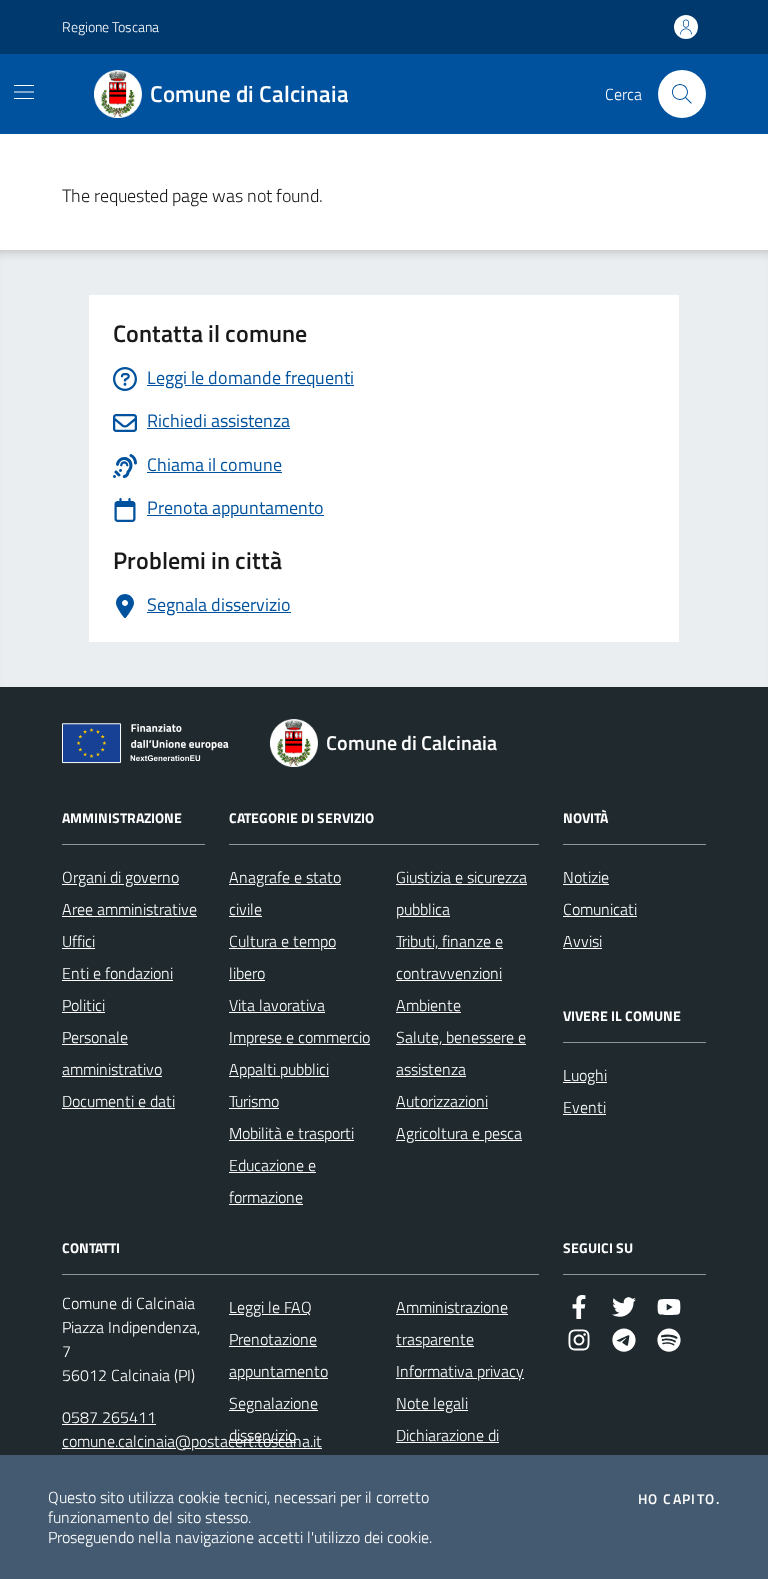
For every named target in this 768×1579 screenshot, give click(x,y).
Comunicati (600, 909)
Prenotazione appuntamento (278, 1355)
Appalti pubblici (279, 1069)
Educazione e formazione (272, 1181)
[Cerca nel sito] (682, 94)
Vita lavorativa (277, 1005)
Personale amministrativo (112, 1053)
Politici (83, 1005)
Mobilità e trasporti (291, 1133)
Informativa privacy (460, 1371)
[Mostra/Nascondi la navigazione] (24, 92)
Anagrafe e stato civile (285, 893)
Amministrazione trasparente (452, 1323)
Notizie (586, 877)
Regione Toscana (110, 26)
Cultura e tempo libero (282, 957)
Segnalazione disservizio (273, 1419)
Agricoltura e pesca (459, 1133)
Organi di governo (120, 877)
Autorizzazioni (442, 1101)
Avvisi (582, 941)
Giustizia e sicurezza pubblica (461, 893)
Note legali (432, 1403)
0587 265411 (109, 1417)
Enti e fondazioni (117, 973)
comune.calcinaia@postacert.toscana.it (192, 1441)
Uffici (78, 941)
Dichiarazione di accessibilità (447, 1451)
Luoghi (585, 1075)
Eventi (584, 1107)
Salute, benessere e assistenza (461, 1053)
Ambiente (428, 1005)
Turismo (254, 1101)
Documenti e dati (118, 1101)
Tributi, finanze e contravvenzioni (449, 957)
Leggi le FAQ (270, 1307)
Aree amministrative (129, 909)
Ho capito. (679, 1499)
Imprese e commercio (299, 1037)
